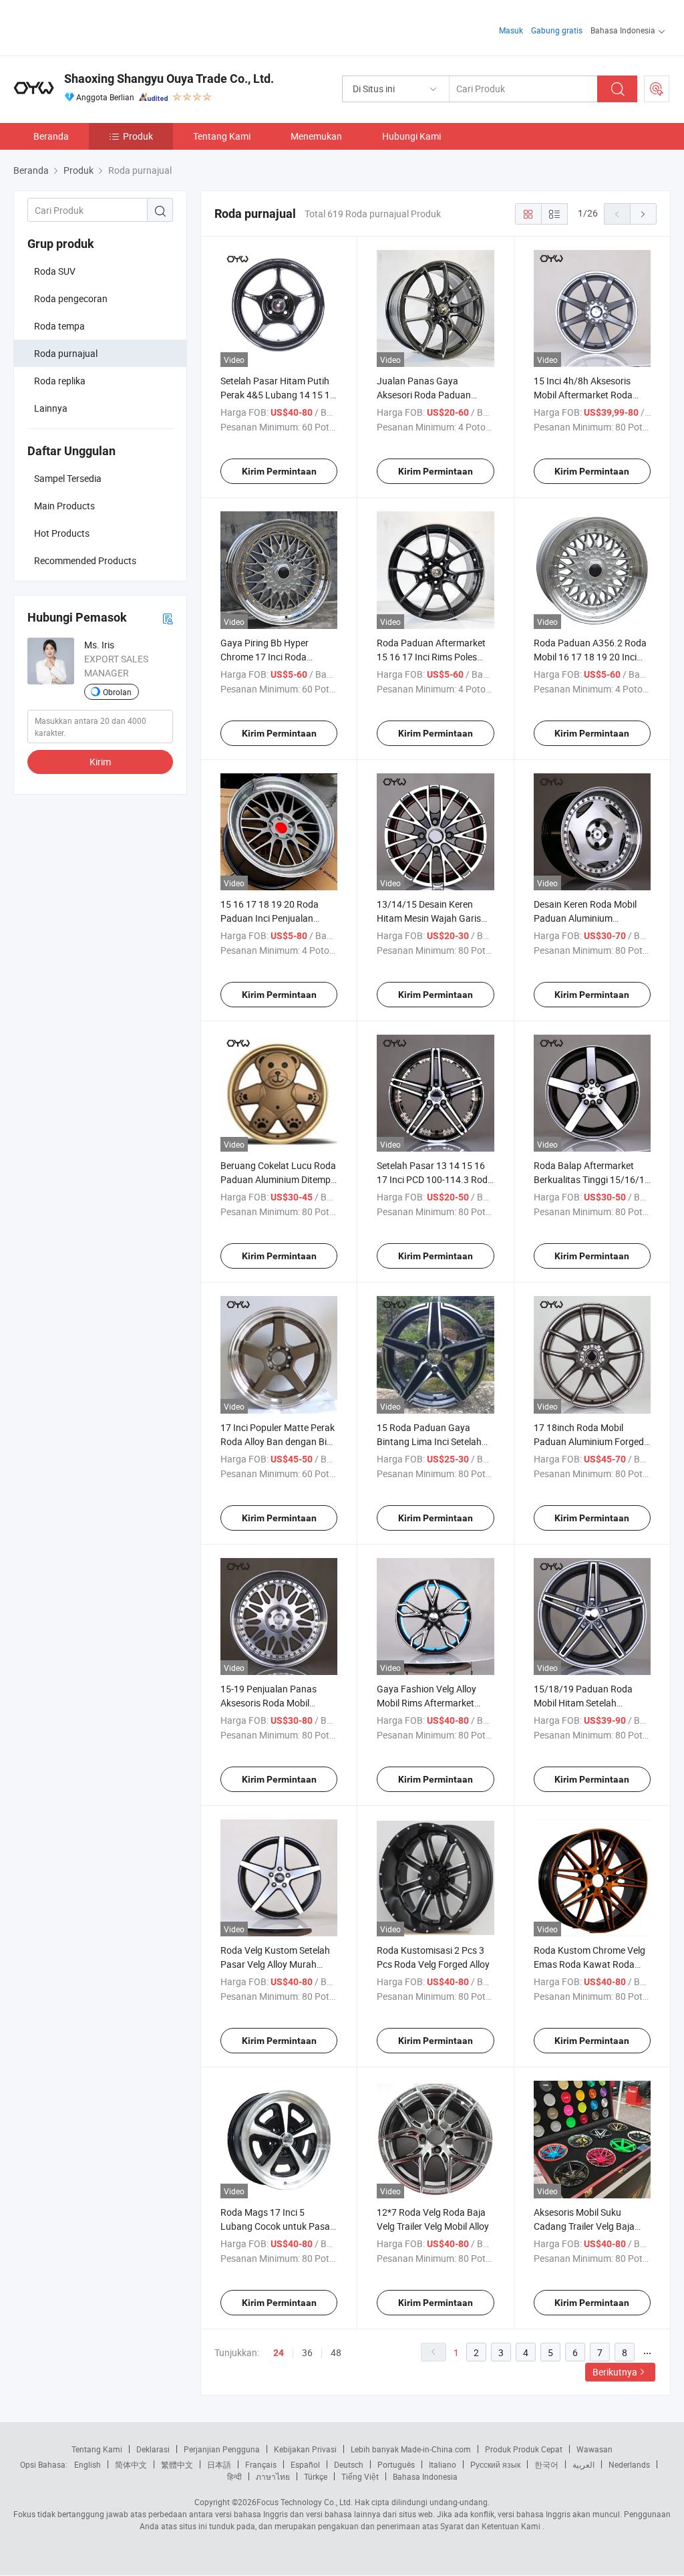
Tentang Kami (222, 136)
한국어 (546, 2464)
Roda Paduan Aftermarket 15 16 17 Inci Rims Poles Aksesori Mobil (431, 657)
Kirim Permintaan (279, 471)
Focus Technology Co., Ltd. (305, 2502)
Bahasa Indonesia (425, 2476)
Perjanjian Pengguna (222, 2449)
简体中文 (131, 2464)
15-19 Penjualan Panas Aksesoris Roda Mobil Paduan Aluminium (269, 1703)
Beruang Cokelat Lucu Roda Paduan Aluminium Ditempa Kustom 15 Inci (278, 1179)
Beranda (51, 136)
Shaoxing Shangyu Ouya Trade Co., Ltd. (169, 79)
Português (396, 2464)
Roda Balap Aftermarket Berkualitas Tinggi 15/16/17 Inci (592, 1179)
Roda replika (60, 381)
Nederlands (629, 2464)
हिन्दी (234, 2476)
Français (261, 2464)
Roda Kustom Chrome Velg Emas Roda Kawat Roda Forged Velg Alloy (589, 1964)
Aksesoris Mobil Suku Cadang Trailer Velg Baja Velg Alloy (584, 2226)
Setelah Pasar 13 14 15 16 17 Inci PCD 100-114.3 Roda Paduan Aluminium (435, 1179)
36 (307, 2352)
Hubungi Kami (411, 136)
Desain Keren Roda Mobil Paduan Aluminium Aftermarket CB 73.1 (585, 918)
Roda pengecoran (71, 298)
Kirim (100, 762)
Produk (138, 136)
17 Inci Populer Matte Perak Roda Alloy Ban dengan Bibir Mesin (279, 1441)
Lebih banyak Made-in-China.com (411, 2449)
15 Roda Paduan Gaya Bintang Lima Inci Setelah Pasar (429, 1441)
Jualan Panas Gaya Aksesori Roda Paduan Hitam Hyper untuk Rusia (429, 395)
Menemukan (316, 136)
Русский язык (495, 2464)
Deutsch (349, 2464)
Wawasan (594, 2449)
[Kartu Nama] (168, 618)
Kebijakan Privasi (305, 2449)
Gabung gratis (557, 30)
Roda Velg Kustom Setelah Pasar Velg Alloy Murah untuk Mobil (275, 1964)
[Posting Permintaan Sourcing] (657, 89)
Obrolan (117, 692)
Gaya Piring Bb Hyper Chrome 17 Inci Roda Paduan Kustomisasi (265, 657)
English (88, 2464)
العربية (583, 2464)
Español (305, 2464)
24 (279, 2353)
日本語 (219, 2464)
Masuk (511, 30)
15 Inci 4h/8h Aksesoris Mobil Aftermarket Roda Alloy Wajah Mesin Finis (583, 395)
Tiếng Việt (360, 2476)
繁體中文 (177, 2464)
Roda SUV (55, 271)
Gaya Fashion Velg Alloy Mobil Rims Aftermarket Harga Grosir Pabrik (426, 1703)
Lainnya (51, 408)
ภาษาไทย (273, 2476)
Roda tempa (59, 326)
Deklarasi (153, 2449)
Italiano (443, 2464)
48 (336, 2352)
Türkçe (316, 2476)
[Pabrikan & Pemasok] (99, 26)
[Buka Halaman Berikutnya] (643, 214)
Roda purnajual (66, 353)
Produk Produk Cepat (524, 2449)
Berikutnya (615, 2372)
